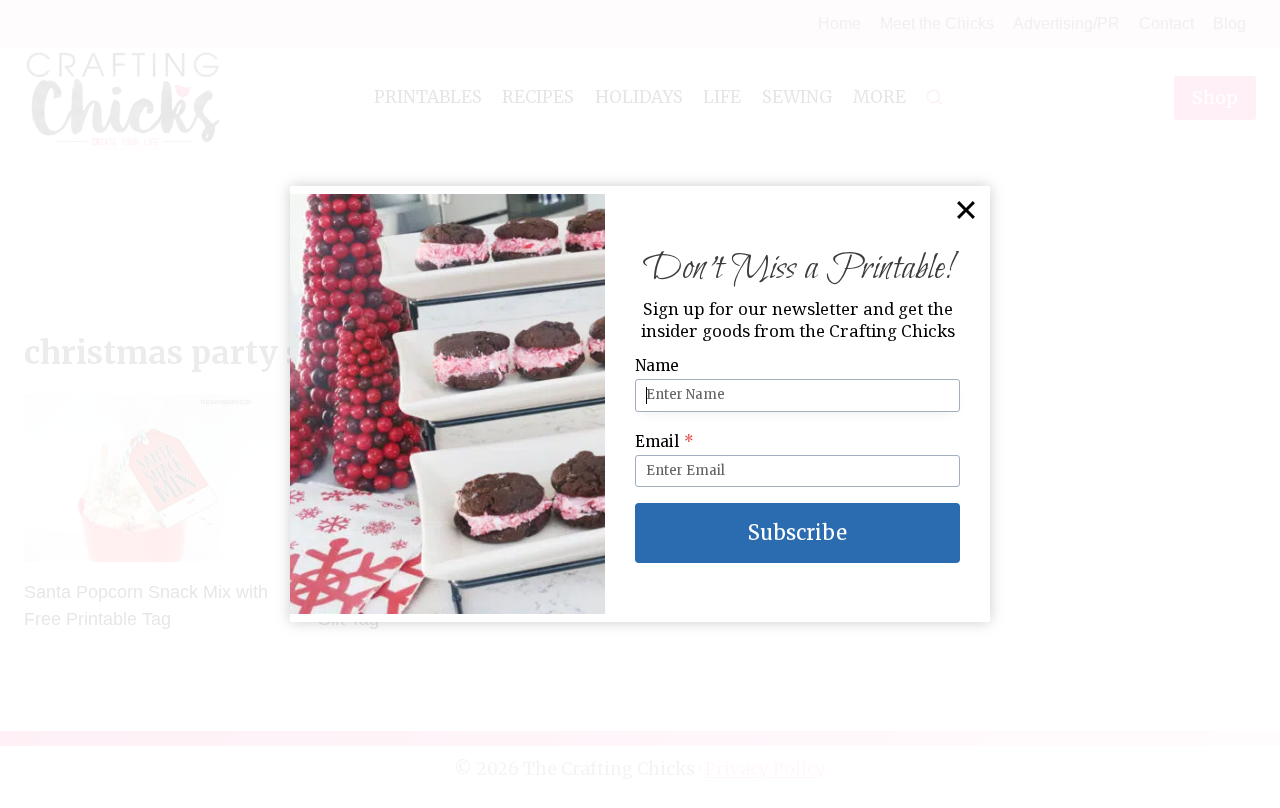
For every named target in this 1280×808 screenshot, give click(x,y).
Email (664, 441)
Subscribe (797, 532)
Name (657, 365)
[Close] (966, 210)
